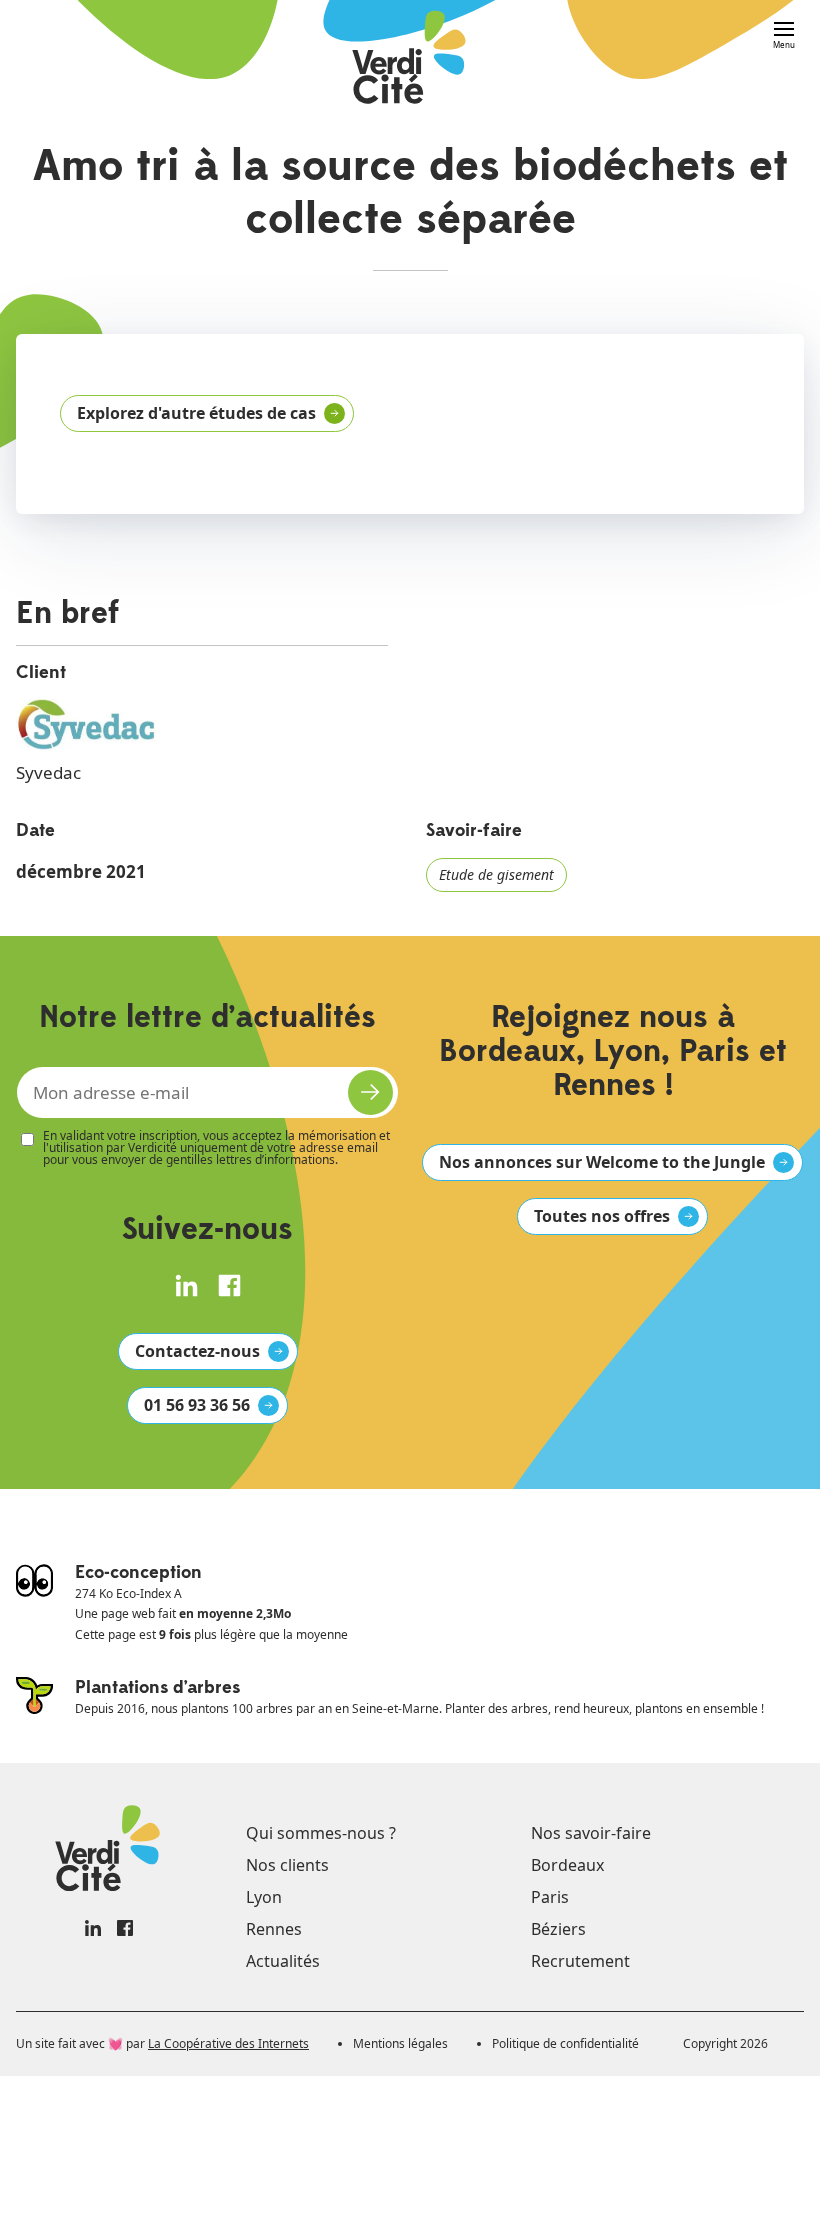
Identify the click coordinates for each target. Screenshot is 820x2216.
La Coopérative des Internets (228, 2043)
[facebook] (229, 1285)
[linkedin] (186, 1285)
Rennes (274, 1929)
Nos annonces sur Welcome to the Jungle (602, 1162)
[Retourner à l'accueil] (410, 59)
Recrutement (580, 1961)
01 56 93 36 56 (197, 1405)
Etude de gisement (496, 874)
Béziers (558, 1929)
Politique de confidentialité (565, 2043)
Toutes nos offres (602, 1216)
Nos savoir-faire (591, 1833)
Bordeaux (567, 1865)
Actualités (283, 1961)
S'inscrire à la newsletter (370, 1092)
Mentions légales (400, 2043)
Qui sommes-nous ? (321, 1833)
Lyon (264, 1897)
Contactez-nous (197, 1351)
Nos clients (287, 1865)
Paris (550, 1897)
